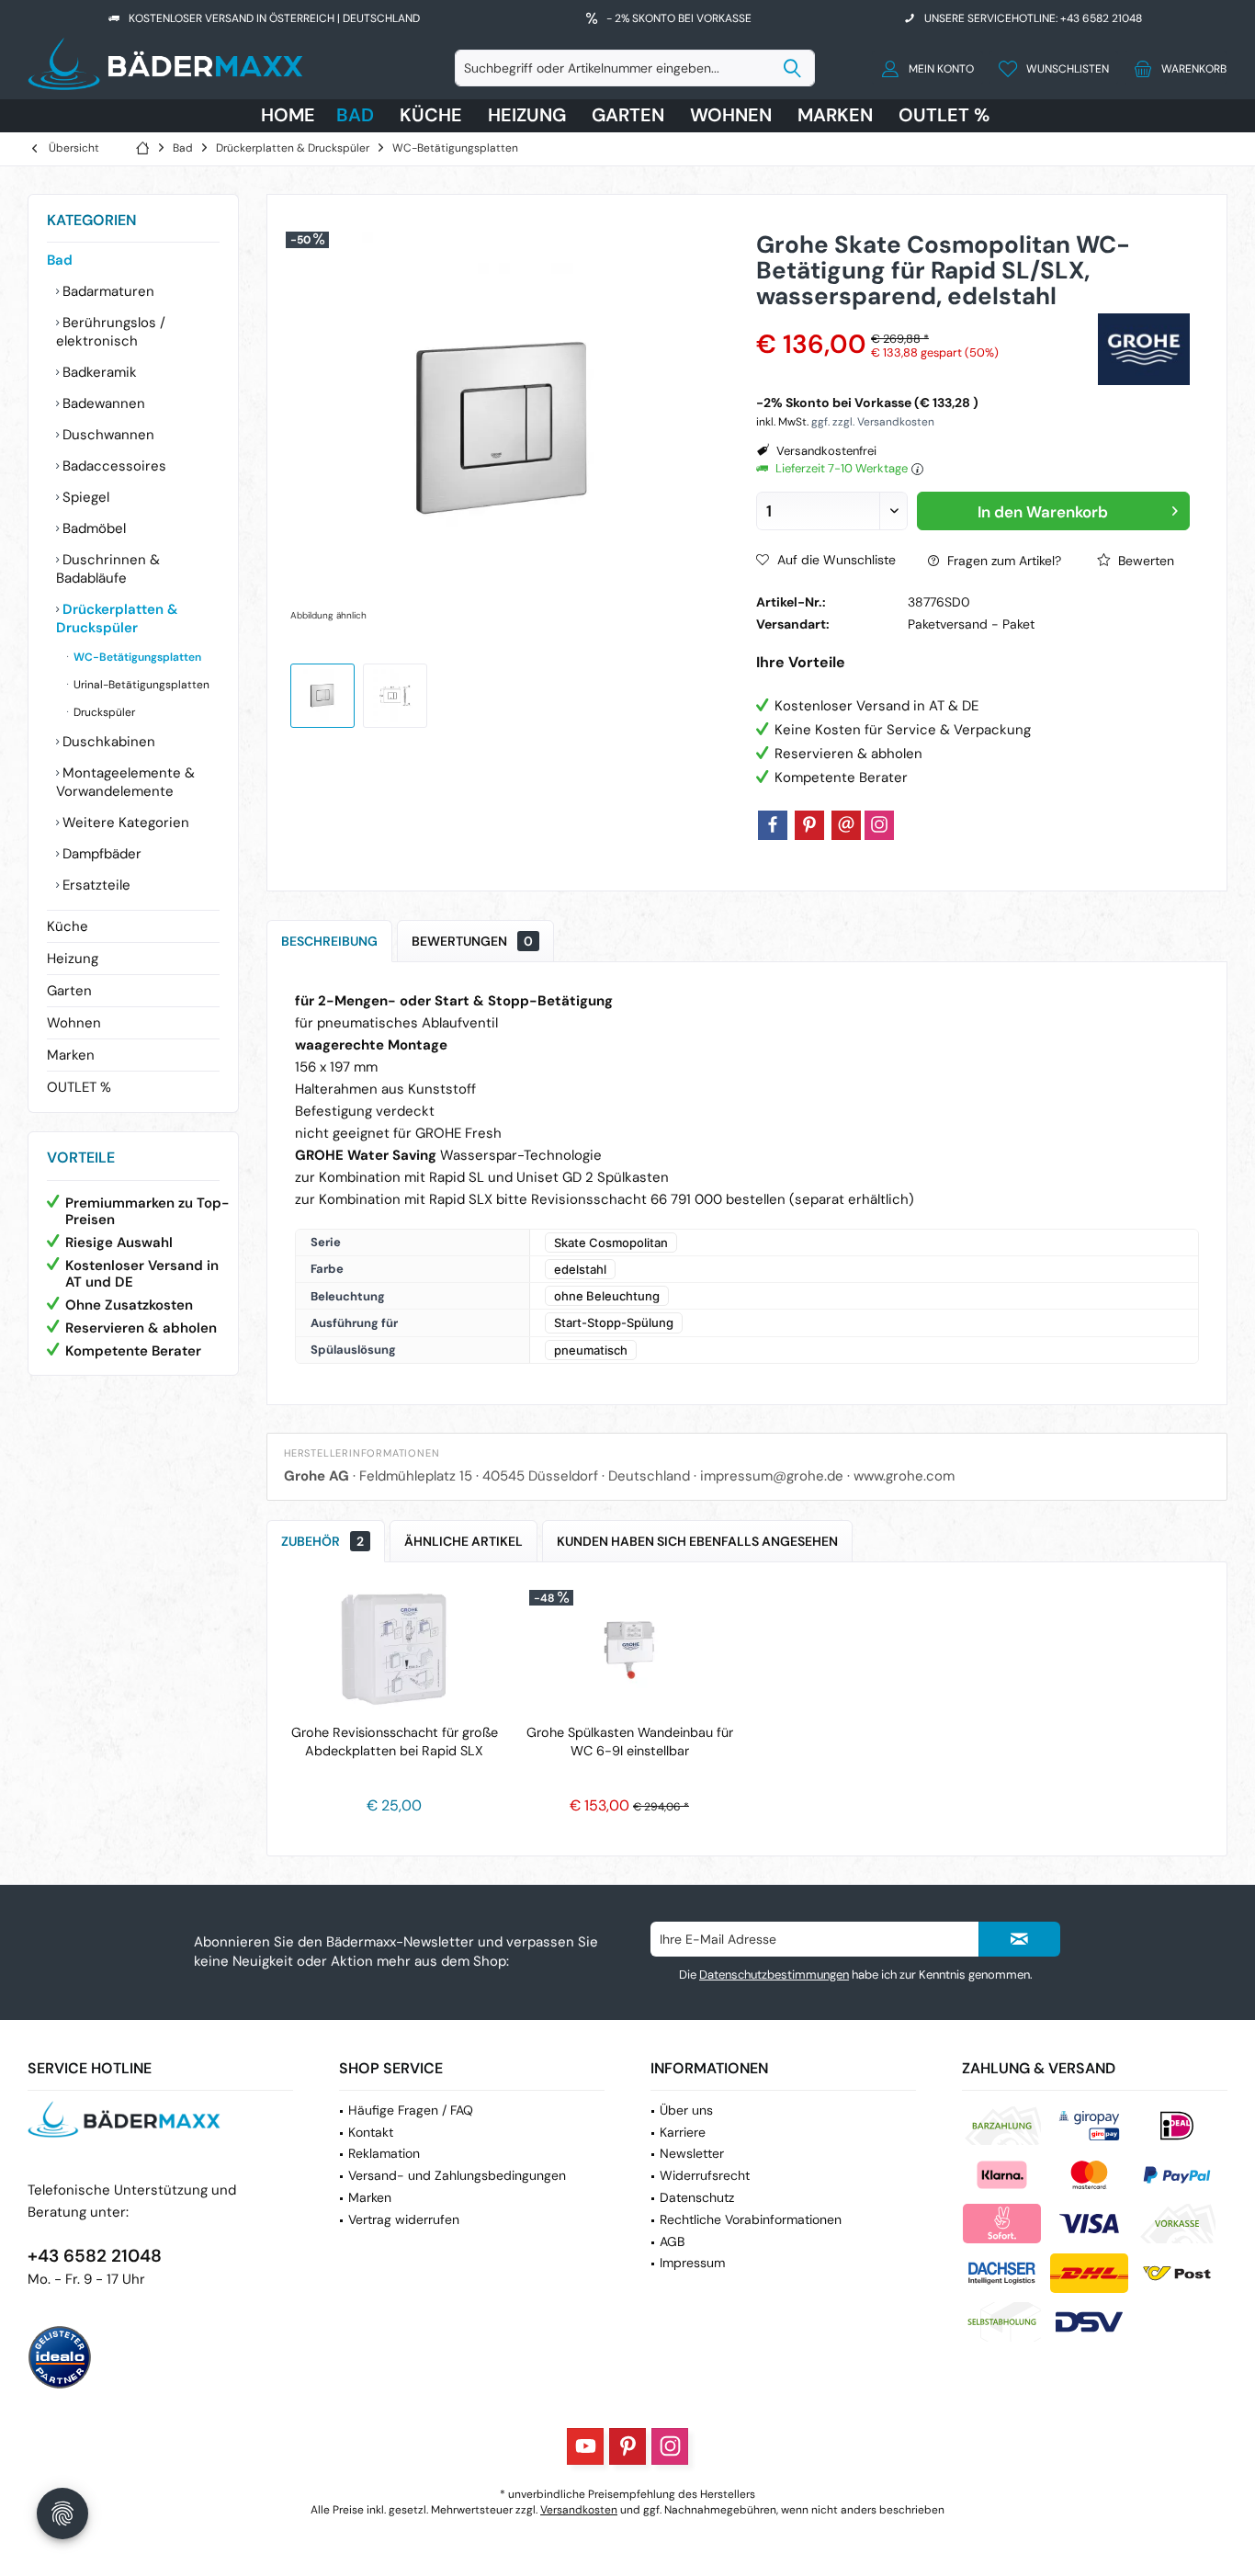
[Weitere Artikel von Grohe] (1144, 349)
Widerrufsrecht (705, 2175)
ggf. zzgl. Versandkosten (873, 422)
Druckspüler (103, 712)
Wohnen (74, 1023)
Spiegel (84, 497)
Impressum (692, 2263)
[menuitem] (1176, 68)
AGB (672, 2241)
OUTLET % (79, 1087)
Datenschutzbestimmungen (774, 1975)
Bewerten (1144, 561)
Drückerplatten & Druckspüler (117, 618)
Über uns (686, 2110)
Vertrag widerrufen (404, 2219)
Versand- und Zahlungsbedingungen (457, 2175)
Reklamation (384, 2153)
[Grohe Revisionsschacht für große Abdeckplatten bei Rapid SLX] (394, 1650)
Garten (69, 991)
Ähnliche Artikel (464, 1541)
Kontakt (371, 2132)
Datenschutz (697, 2197)
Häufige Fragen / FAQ (411, 2110)
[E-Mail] (846, 825)
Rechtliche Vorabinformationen (751, 2219)
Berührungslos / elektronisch (111, 332)
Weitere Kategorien (124, 823)
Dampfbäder (100, 854)
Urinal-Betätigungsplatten (140, 685)
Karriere (683, 2132)
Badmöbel (92, 528)
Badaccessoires (113, 466)
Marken (71, 1055)
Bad (60, 260)
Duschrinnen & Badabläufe (108, 569)
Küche (68, 926)
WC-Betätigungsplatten (136, 657)
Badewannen (102, 403)
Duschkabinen (107, 742)
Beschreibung (329, 941)
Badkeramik (98, 372)
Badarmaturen (107, 291)
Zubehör (322, 1541)
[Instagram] (879, 825)
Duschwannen (107, 435)
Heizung (73, 959)
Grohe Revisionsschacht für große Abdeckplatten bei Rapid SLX (395, 1742)
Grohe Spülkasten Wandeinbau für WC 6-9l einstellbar (630, 1742)
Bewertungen (472, 941)
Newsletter (692, 2153)
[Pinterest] (809, 825)
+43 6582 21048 (95, 2256)
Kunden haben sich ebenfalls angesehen (697, 1541)
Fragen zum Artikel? (1002, 561)
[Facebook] (773, 825)
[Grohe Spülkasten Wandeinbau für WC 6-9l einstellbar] (629, 1650)
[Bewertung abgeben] (925, 320)
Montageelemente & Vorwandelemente (125, 782)
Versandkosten (579, 2510)
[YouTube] (585, 2446)
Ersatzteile (95, 885)
